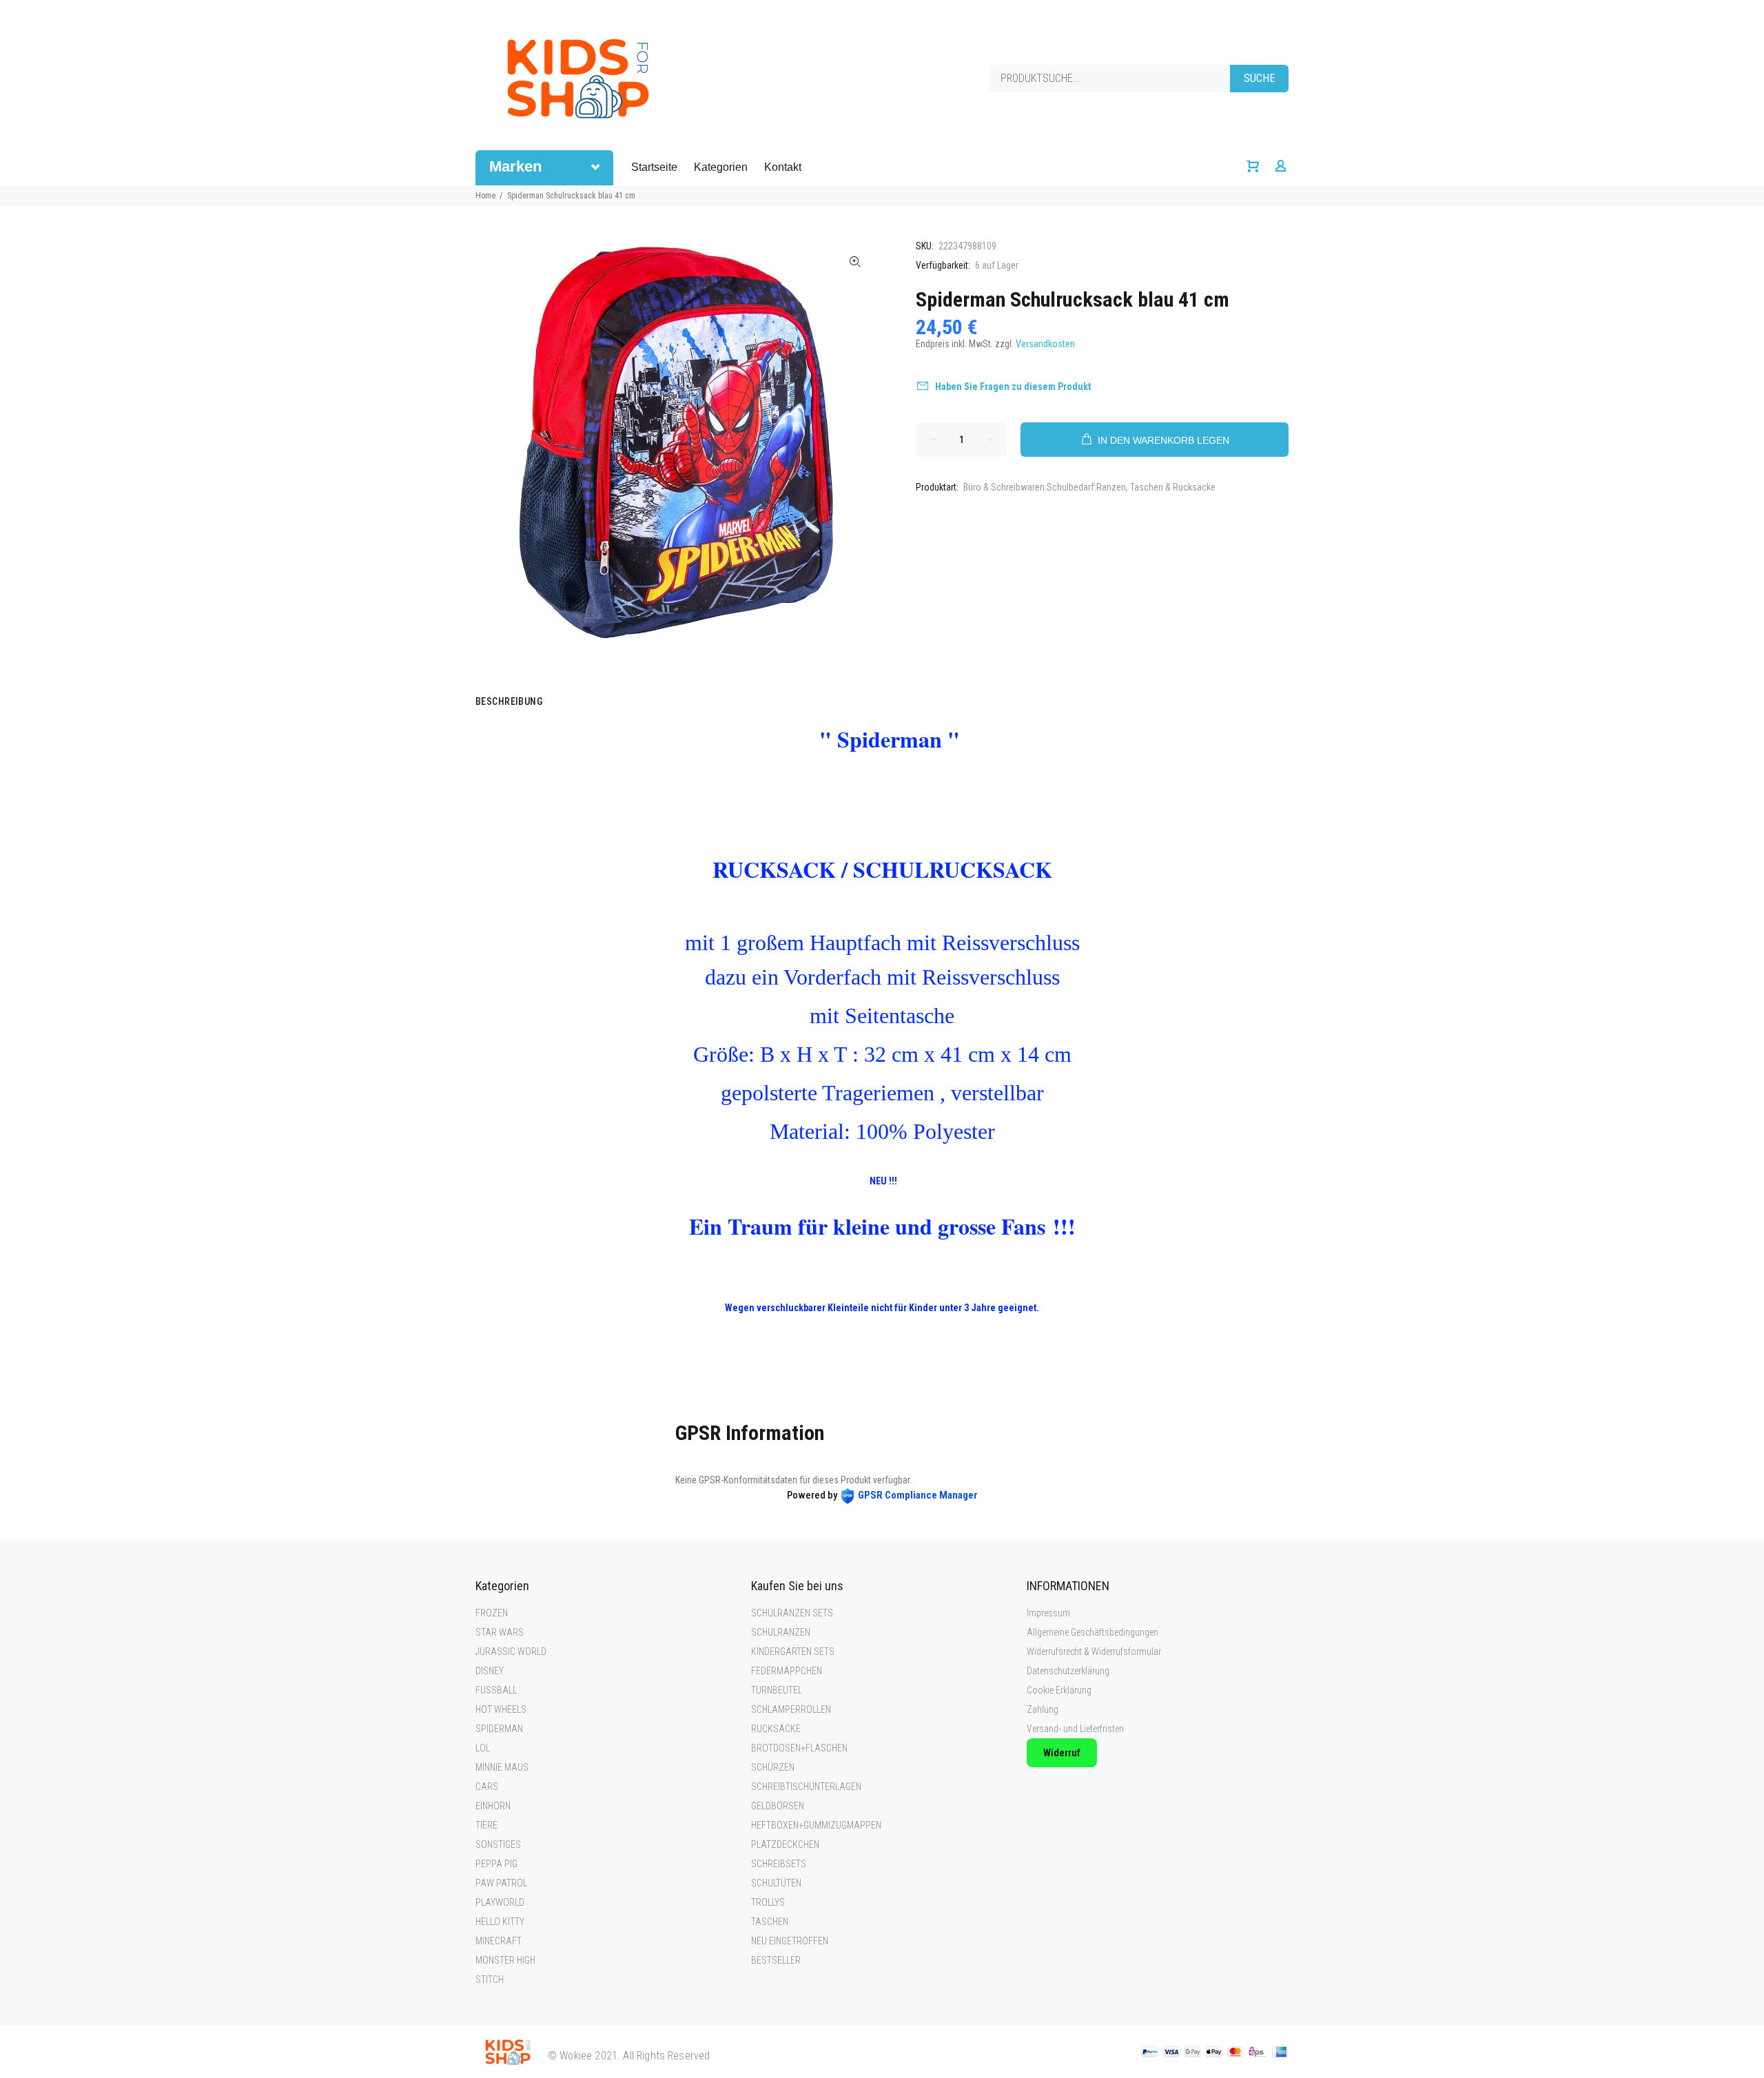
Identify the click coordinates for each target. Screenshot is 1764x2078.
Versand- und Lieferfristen (1075, 1729)
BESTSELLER (776, 1960)
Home (485, 196)
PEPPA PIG (496, 1864)
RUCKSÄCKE (776, 1729)
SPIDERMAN (499, 1729)
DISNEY (490, 1671)
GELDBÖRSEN (778, 1806)
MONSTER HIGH (505, 1960)
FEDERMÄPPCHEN (787, 1671)
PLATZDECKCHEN (785, 1844)
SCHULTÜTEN (776, 1883)
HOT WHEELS (501, 1709)
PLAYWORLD (500, 1902)
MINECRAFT (499, 1941)
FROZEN (492, 1613)
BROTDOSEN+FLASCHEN (799, 1748)
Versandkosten (1045, 344)
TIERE (486, 1825)
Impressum (1048, 1613)
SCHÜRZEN (773, 1767)
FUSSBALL (496, 1690)
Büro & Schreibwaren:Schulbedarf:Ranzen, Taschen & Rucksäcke (1089, 487)
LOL (483, 1748)
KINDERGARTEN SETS (793, 1652)
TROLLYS (768, 1902)
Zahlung (1043, 1709)
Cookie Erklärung (1059, 1690)
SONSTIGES (498, 1844)
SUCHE (1259, 78)
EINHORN (493, 1806)
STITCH (490, 1979)
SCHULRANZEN (781, 1632)
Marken (515, 166)
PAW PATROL (501, 1883)
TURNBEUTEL (777, 1690)
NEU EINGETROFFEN (790, 1941)
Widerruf (1062, 1753)
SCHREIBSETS (779, 1864)
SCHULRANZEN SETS (792, 1613)
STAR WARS (500, 1632)
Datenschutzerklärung (1068, 1671)
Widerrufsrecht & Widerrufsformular (1094, 1652)
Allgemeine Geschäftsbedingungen (1093, 1632)
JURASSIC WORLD (511, 1652)
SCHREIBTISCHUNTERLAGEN (806, 1787)
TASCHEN (770, 1922)
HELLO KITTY (500, 1922)
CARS (487, 1787)
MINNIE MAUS (502, 1767)
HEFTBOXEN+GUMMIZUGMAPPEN (816, 1825)
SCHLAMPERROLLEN (791, 1709)
